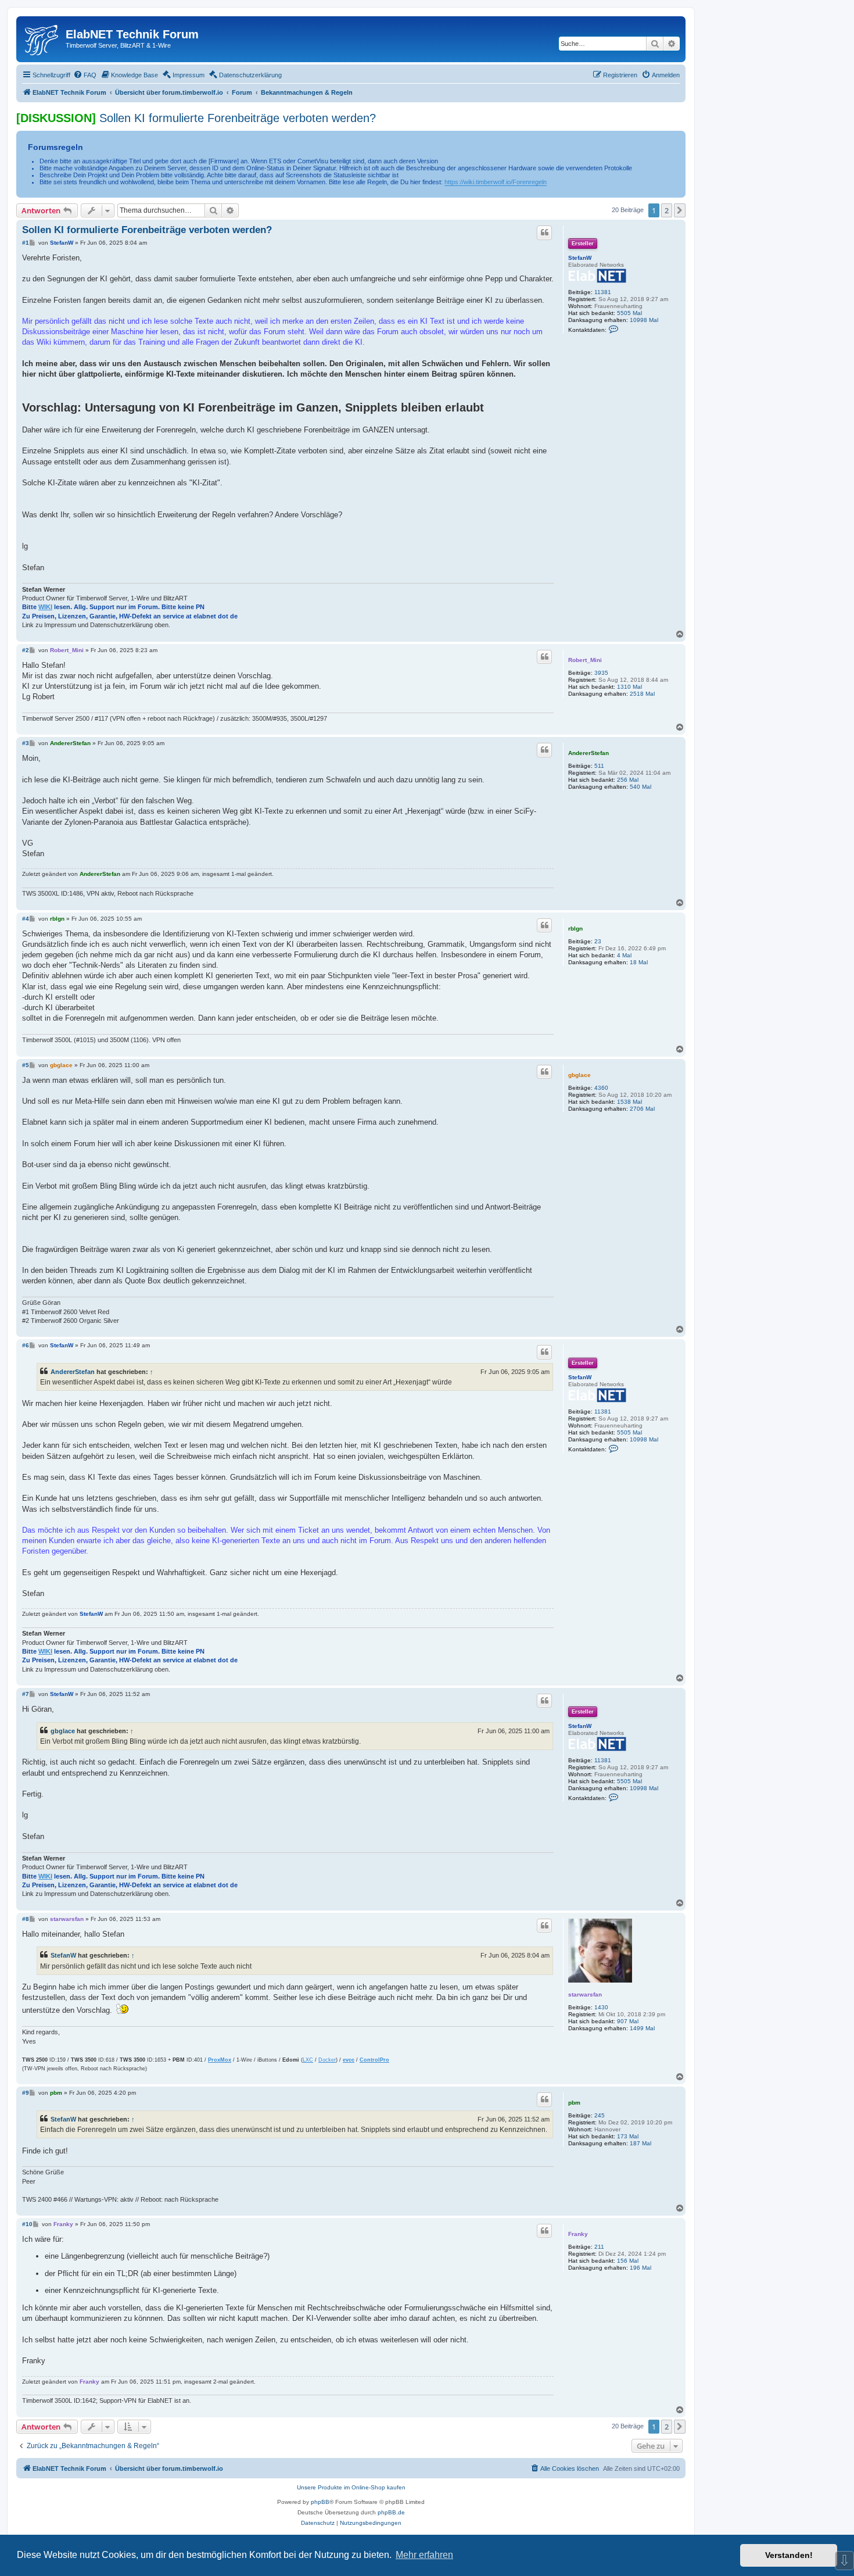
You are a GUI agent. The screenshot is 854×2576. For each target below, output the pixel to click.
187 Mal (640, 2143)
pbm (574, 2103)
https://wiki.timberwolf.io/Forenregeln (496, 182)
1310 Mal (629, 687)
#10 (27, 2224)
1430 (601, 2007)
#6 (26, 1345)
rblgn (575, 929)
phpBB (320, 2502)
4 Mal (624, 955)
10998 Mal (644, 320)
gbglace (579, 1075)
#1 (26, 243)
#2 (26, 650)
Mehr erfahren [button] (424, 2555)
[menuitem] (85, 75)
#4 (26, 919)
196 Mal (640, 2268)
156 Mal (628, 2261)
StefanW (580, 258)
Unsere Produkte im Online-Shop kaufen (351, 2487)
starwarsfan (585, 1994)
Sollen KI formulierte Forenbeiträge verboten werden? (238, 118)
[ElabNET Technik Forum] (42, 38)
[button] (680, 210)
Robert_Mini (585, 660)
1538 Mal (629, 1102)
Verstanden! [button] (789, 2555)
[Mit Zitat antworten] (544, 232)
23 (598, 941)
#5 (26, 1065)
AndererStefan (589, 753)
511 (599, 766)
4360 (601, 1088)
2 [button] (667, 210)
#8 (26, 1919)
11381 (603, 292)
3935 (601, 673)
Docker (327, 2060)
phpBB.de (391, 2512)
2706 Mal (642, 1109)
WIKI (45, 607)
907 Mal (628, 2021)
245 (600, 2115)
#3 (26, 743)
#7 (26, 1694)
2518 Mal (642, 694)
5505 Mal (629, 313)
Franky (578, 2234)
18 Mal (639, 962)
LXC (308, 2060)
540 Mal (640, 787)
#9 (26, 2093)
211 (599, 2247)
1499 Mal (642, 2028)
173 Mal (628, 2136)
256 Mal (628, 780)
